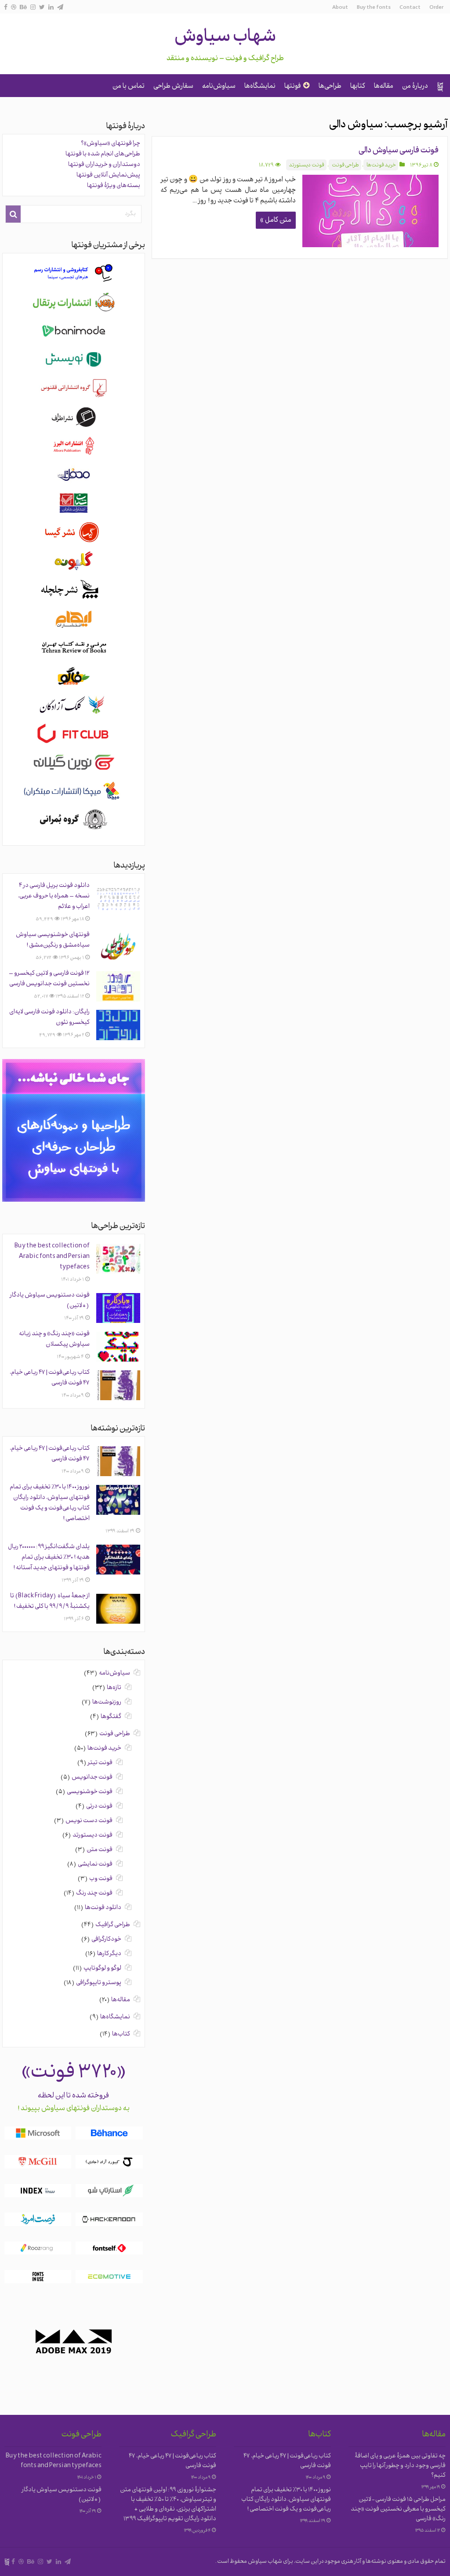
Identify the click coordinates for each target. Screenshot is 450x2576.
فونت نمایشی (95, 1864)
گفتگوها (111, 1717)
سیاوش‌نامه (219, 86)
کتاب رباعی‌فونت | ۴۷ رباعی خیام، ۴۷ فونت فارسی (287, 2461)
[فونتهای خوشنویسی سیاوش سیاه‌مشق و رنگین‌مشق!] (118, 948)
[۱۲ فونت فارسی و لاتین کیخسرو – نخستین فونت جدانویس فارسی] (118, 986)
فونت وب (101, 1879)
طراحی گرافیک (113, 1925)
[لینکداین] (51, 7)
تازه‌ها (114, 1688)
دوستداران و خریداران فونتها (104, 165)
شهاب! (440, 86)
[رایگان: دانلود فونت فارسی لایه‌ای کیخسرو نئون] (118, 1025)
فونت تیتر (100, 1763)
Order (436, 8)
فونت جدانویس (92, 1778)
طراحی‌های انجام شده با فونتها (103, 154)
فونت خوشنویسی (90, 1792)
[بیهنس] (23, 7)
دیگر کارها (109, 1954)
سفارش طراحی (173, 86)
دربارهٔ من (415, 86)
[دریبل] (14, 7)
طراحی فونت (345, 166)
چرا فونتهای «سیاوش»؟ (111, 144)
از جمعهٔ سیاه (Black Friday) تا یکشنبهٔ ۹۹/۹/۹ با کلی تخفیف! (50, 1601)
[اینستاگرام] (33, 7)
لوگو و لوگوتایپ (102, 1969)
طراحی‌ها (330, 86)
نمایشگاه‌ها (260, 86)
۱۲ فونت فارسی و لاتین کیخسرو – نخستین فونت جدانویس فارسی (49, 979)
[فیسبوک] (6, 7)
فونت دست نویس (89, 1821)
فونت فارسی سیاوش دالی (399, 151)
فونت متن (100, 1850)
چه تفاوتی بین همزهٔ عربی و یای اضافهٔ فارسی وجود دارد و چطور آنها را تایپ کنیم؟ (400, 2466)
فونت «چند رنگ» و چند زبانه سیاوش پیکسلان (54, 1339)
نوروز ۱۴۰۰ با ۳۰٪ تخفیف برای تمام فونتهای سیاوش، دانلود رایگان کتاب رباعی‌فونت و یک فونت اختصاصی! (50, 1503)
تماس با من (129, 86)
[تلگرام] (60, 7)
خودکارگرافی (106, 1940)
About (340, 8)
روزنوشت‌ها (107, 1702)
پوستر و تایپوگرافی (99, 1983)
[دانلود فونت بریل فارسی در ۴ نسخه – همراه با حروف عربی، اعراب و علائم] (118, 898)
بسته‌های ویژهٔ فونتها (114, 186)
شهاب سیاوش (225, 38)
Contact (410, 8)
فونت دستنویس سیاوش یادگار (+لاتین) (62, 2495)
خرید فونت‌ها (381, 166)
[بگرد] (13, 214)
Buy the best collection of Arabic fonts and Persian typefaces (52, 1257)
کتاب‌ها (121, 2034)
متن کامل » (276, 220)
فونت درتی (99, 1807)
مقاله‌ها (384, 86)
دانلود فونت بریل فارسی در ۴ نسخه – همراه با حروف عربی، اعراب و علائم (54, 896)
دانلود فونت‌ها (103, 1908)
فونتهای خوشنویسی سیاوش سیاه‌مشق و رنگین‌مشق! (53, 940)
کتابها (358, 86)
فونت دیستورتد (307, 166)
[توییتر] (42, 7)
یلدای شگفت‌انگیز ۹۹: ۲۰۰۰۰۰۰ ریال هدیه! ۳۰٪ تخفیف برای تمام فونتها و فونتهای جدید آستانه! (49, 1558)
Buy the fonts (374, 8)
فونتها (293, 86)
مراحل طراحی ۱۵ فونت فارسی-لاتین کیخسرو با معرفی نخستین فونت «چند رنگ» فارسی (398, 2509)
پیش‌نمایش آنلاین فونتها (108, 175)
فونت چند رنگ (94, 1893)
